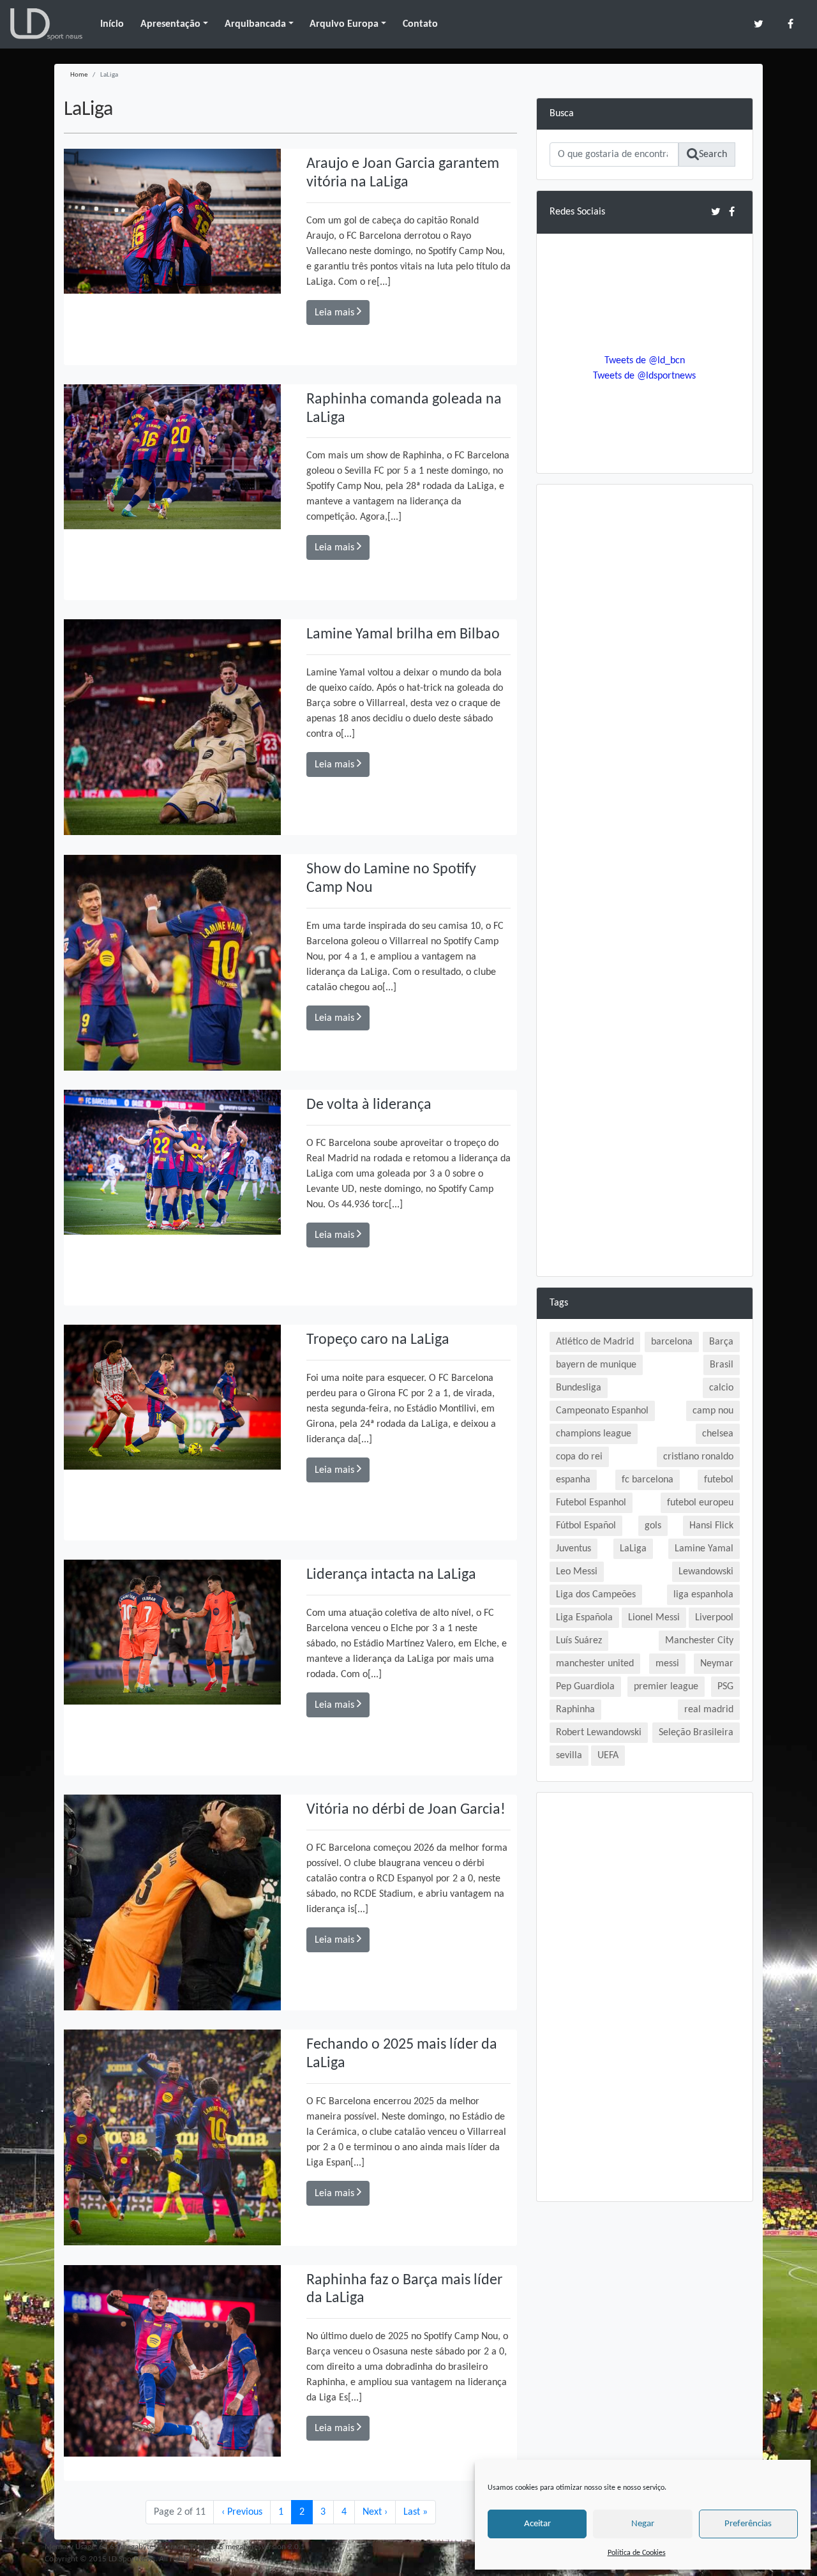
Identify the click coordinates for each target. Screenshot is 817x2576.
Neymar (717, 1664)
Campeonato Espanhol (602, 1411)
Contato (420, 24)
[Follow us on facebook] (791, 24)
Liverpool (714, 1618)
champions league (594, 1434)
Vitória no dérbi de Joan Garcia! (406, 1810)
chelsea (718, 1434)
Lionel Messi (654, 1618)
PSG (725, 1687)
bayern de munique (596, 1365)
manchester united (595, 1664)
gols (653, 1526)
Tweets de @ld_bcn (645, 361)
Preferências (748, 2524)
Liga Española (584, 1618)
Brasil (722, 1365)
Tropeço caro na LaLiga (378, 1340)
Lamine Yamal (704, 1549)
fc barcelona (648, 1480)
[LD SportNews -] (46, 24)
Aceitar (537, 2524)
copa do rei (579, 1457)
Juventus (573, 1549)
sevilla (569, 1756)
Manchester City (699, 1641)
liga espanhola (703, 1595)
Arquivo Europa (344, 24)
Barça (721, 1342)
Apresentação (170, 24)
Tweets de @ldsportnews (644, 376)
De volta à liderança (369, 1105)
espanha (573, 1480)
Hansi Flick (711, 1526)
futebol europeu (700, 1503)
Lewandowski (706, 1572)
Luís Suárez (579, 1641)
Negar (643, 2524)
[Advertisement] (645, 689)
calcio (721, 1388)
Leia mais (336, 313)
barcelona (672, 1342)
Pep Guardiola (585, 1687)
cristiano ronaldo (698, 1457)
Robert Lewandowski (599, 1733)
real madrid (709, 1710)
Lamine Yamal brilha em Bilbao (403, 635)
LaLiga (633, 1549)
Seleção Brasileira (696, 1733)
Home (79, 75)
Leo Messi (577, 1572)
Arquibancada (255, 24)
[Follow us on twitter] (759, 24)
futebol (719, 1480)
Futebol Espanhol (591, 1503)
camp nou (713, 1411)
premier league (666, 1687)
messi (667, 1664)
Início (112, 24)
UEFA (608, 1756)
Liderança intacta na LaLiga (391, 1575)
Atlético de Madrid (595, 1342)
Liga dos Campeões (596, 1595)
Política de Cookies (637, 2553)
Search (713, 154)
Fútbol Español (586, 1526)
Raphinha (575, 1710)
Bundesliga (579, 1388)
